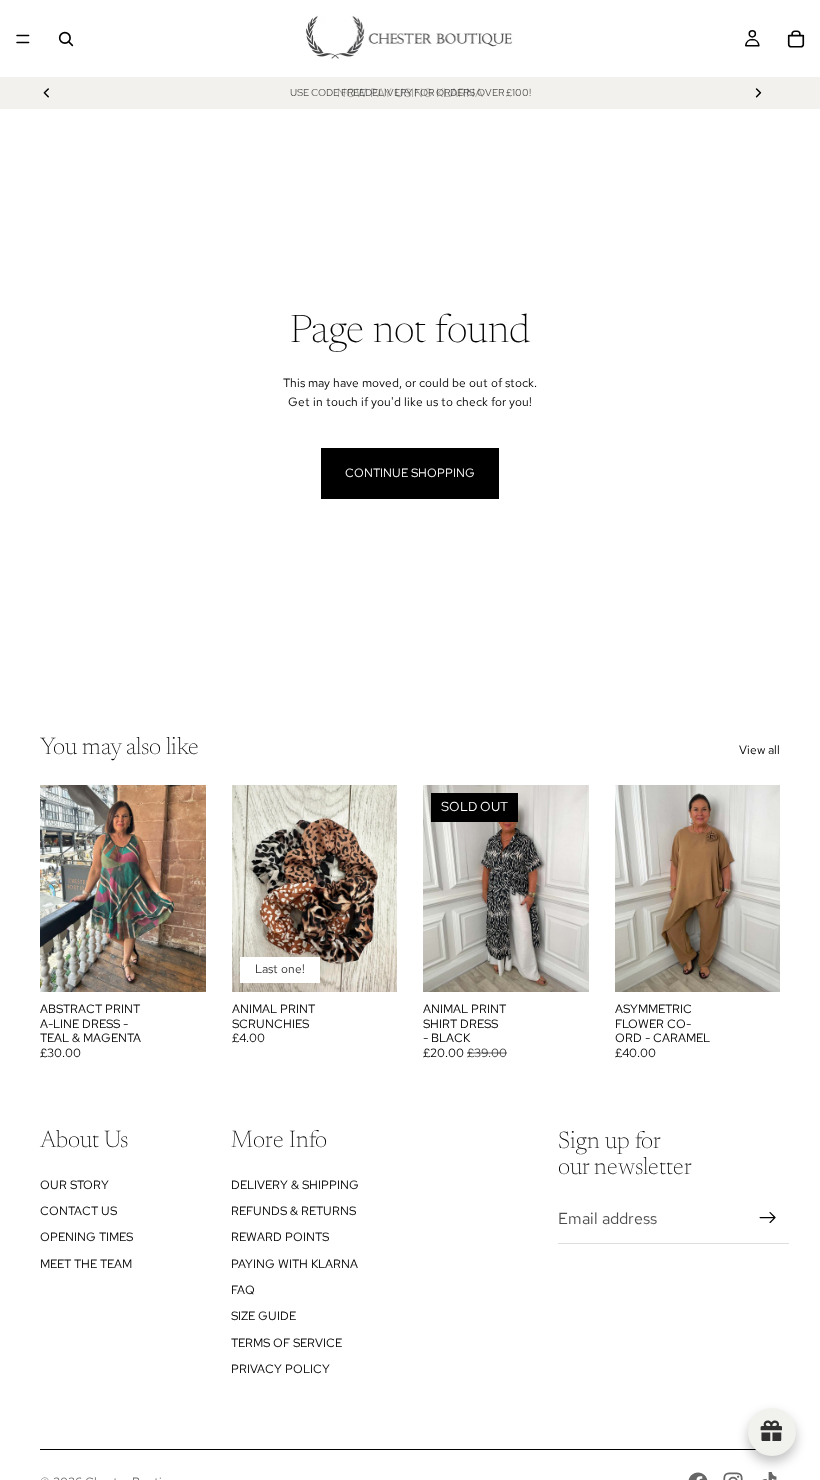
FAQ (243, 1290)
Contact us (78, 1211)
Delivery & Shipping (295, 1185)
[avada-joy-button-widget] (772, 1432)
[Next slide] (758, 93)
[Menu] (23, 39)
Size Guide (263, 1316)
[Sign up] (768, 1218)
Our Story (74, 1185)
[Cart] (796, 39)
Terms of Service (286, 1343)
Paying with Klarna (294, 1264)
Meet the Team (86, 1264)
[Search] (66, 39)
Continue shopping (410, 473)
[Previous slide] (47, 93)
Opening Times (86, 1237)
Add (192, 961)
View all (759, 750)
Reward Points (280, 1237)
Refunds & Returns (293, 1211)
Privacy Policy (280, 1369)
